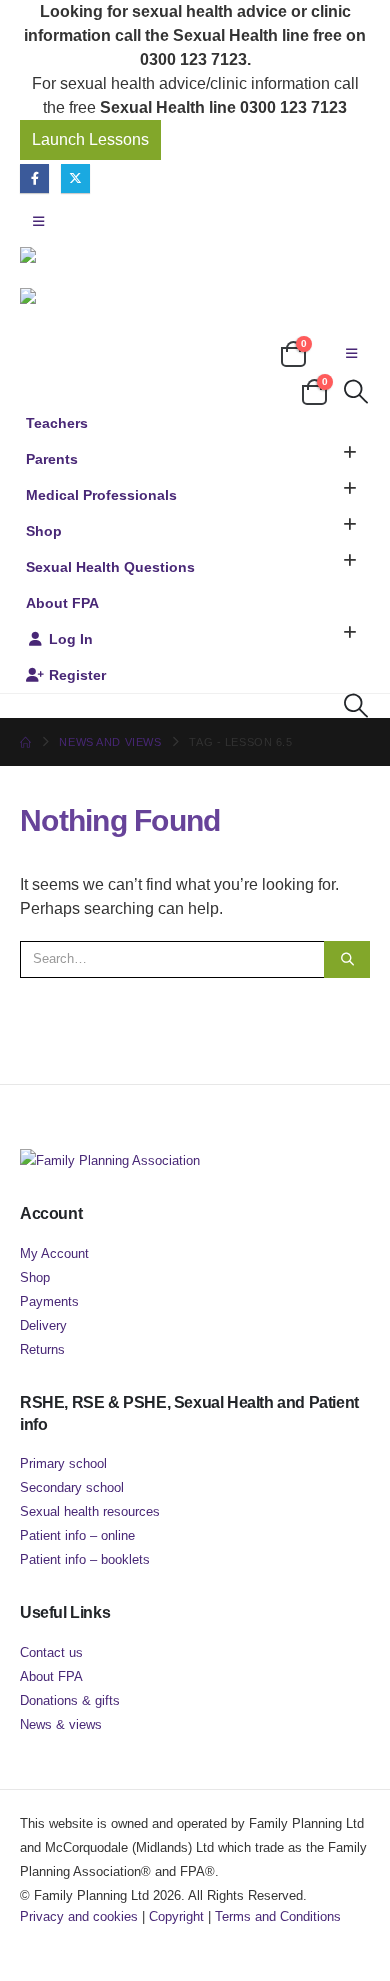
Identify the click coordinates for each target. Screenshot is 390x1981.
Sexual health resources (90, 1511)
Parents (52, 459)
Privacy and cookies (79, 1916)
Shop (44, 531)
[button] (38, 222)
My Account (54, 1253)
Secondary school (72, 1487)
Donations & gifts (70, 1700)
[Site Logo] (120, 255)
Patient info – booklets (85, 1559)
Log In (71, 639)
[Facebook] (34, 178)
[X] (75, 178)
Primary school (63, 1463)
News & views (61, 1724)
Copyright (176, 1916)
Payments (49, 1301)
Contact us (51, 1652)
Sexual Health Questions (110, 567)
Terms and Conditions (278, 1916)
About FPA (62, 603)
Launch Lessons (90, 139)
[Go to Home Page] (25, 742)
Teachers (57, 423)
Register (77, 675)
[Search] (347, 959)
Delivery (43, 1325)
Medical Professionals (101, 495)
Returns (42, 1349)
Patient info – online (77, 1535)
